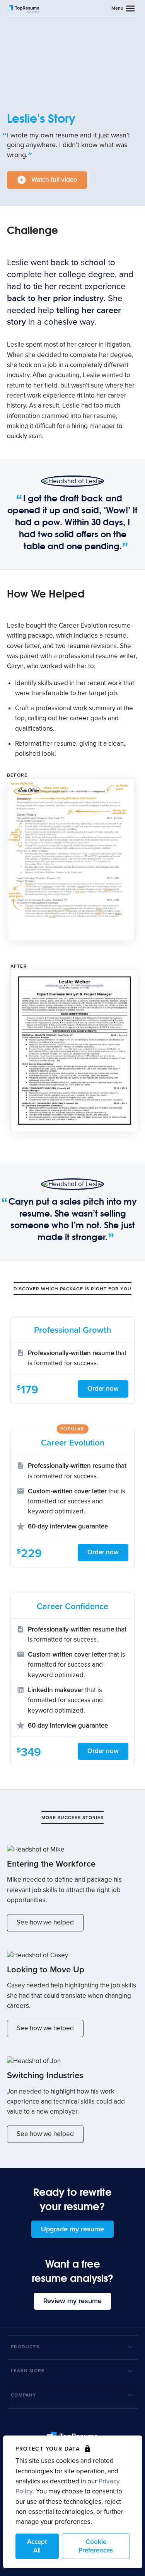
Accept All (37, 2546)
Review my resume (72, 2301)
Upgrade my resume (72, 2229)
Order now (103, 1389)
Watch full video (54, 180)
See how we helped (45, 1922)
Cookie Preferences (96, 2546)
